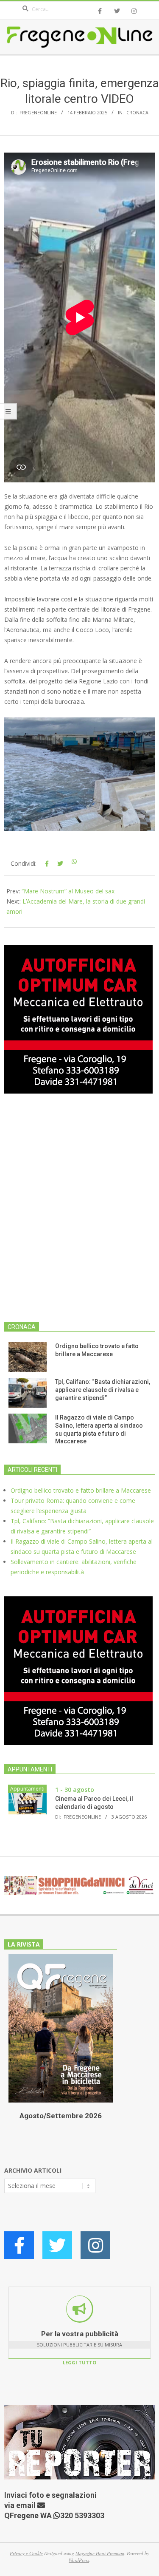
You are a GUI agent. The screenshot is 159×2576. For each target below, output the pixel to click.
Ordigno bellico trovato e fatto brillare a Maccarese (81, 1490)
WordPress (79, 2560)
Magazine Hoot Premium (100, 2553)
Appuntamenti (27, 1789)
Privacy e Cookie (26, 2553)
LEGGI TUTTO (79, 2362)
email (27, 2505)
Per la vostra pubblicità (80, 2334)
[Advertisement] (79, 1213)
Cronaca (137, 112)
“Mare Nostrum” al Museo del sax (68, 891)
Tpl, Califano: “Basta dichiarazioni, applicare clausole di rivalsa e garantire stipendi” (103, 1390)
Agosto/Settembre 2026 (61, 2116)
